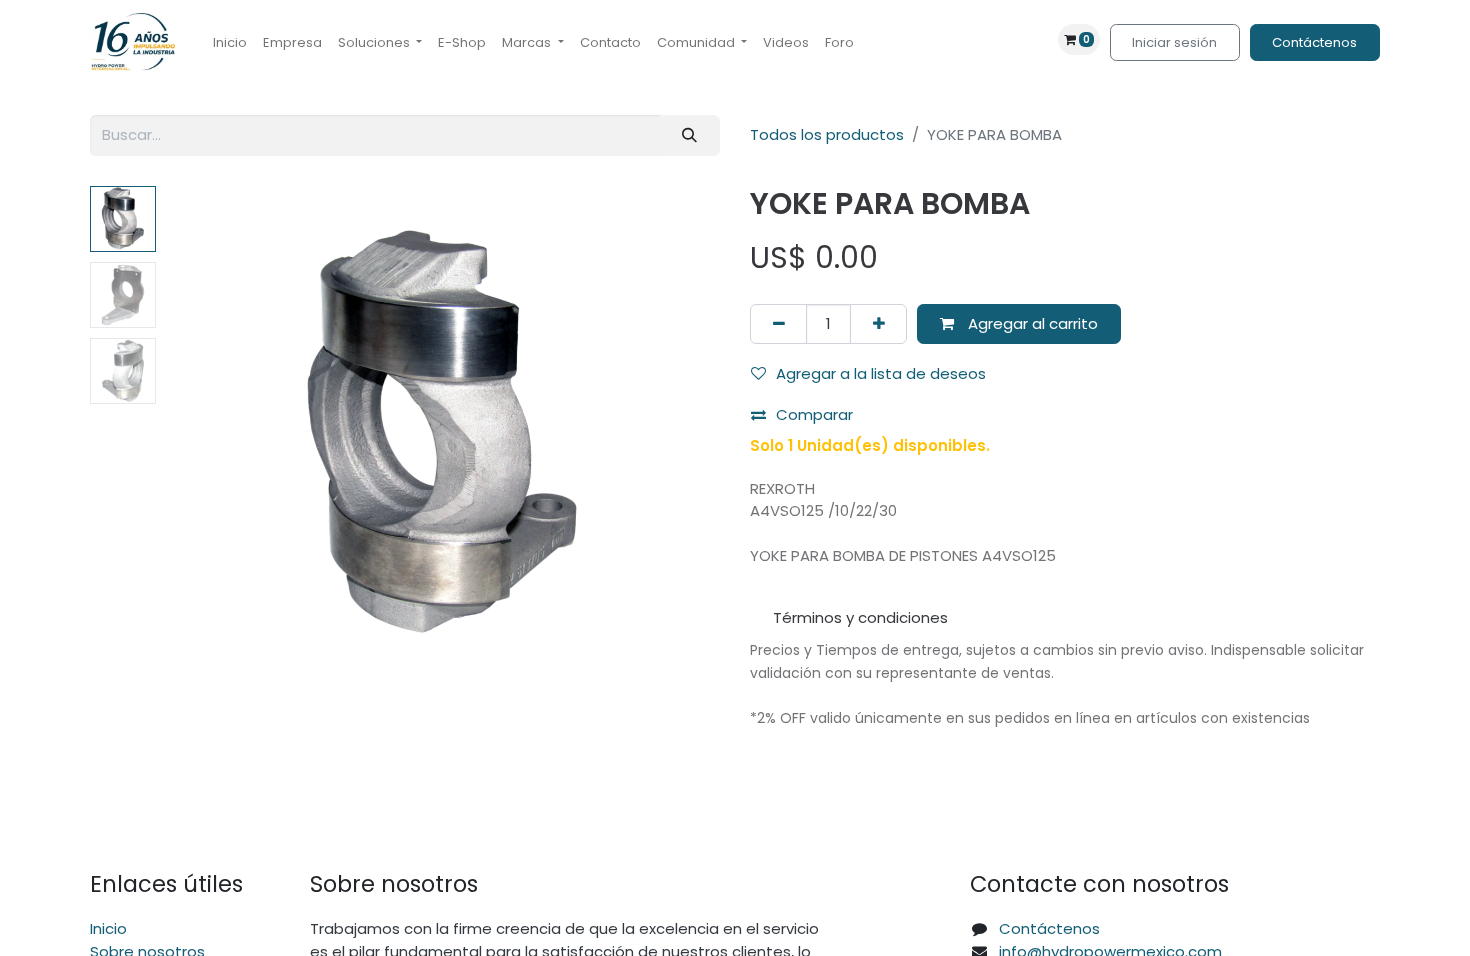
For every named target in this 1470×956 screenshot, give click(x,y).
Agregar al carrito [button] (1031, 323)
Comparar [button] (814, 414)
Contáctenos (1314, 42)
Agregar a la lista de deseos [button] (881, 373)
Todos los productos (827, 134)
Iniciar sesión (1174, 42)
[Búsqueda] (690, 135)
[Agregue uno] (878, 324)
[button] (207, 436)
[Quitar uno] (778, 324)
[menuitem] (230, 43)
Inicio (108, 928)
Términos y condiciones (860, 617)
